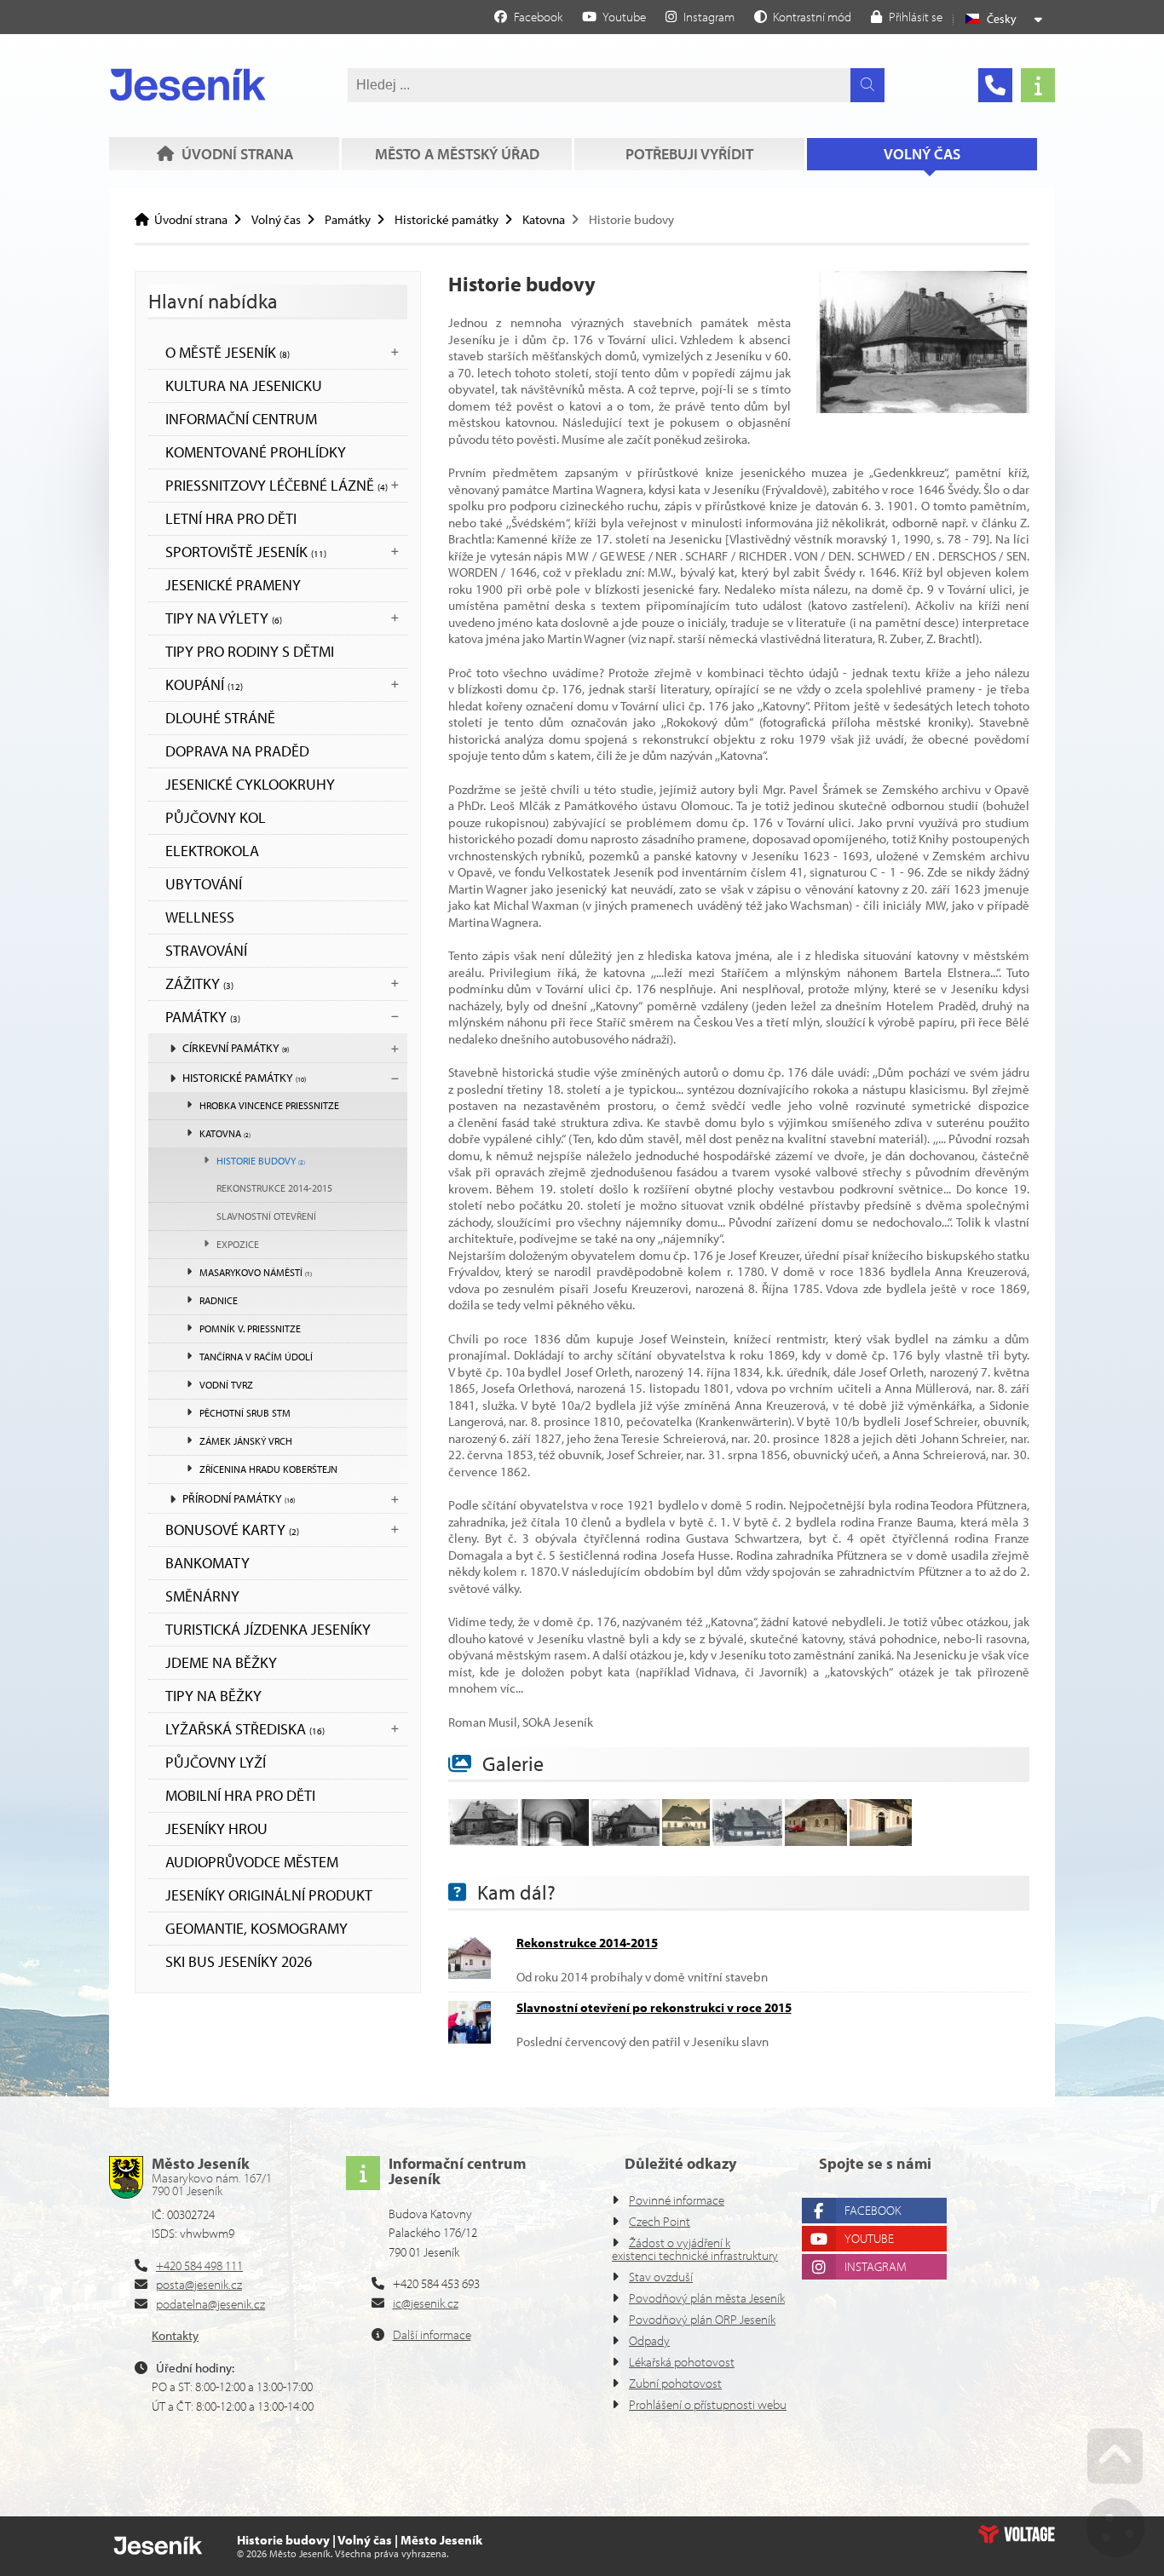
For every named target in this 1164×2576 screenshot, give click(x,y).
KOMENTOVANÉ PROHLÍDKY (256, 452)
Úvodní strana (188, 84)
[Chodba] (555, 1841)
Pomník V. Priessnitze (250, 1328)
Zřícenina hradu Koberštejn (268, 1469)
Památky (348, 219)
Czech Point (660, 2221)
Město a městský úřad (457, 154)
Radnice (219, 1300)
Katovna (544, 219)
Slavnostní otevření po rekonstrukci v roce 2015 (654, 2007)
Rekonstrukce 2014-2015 (274, 1188)
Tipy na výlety (224, 618)
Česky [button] (1002, 19)
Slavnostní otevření (266, 1216)
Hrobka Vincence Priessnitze (269, 1105)
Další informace (432, 2334)
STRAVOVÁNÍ (206, 950)
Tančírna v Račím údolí (256, 1357)
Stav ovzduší (661, 2277)
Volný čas (922, 154)
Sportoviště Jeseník (246, 552)
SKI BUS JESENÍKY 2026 (239, 1961)
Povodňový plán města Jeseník (707, 2298)
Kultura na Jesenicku (244, 385)
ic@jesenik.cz (426, 2303)
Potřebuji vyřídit (689, 154)
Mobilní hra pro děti (240, 1795)
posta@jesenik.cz (199, 2284)
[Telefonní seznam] (995, 85)
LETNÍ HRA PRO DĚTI (231, 518)
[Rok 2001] (881, 1841)
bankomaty (207, 1563)
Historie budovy (261, 1161)
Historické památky (447, 219)
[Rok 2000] (816, 1841)
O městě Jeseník (228, 352)
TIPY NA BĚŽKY (213, 1696)
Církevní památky (236, 1048)
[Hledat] (867, 85)
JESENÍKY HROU (216, 1828)
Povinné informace (677, 2200)
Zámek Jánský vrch (246, 1441)
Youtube (869, 2238)
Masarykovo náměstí (256, 1272)
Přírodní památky (239, 1498)
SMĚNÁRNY (202, 1596)
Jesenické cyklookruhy (250, 784)
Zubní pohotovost (675, 2383)
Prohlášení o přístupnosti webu (708, 2404)
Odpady (649, 2340)
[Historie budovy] (923, 408)
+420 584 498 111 (199, 2265)
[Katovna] (483, 1841)
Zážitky (199, 983)
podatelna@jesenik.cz (210, 2304)
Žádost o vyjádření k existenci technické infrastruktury (695, 2249)
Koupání (204, 684)
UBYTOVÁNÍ (204, 884)
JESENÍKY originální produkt (269, 1895)
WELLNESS (200, 917)
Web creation (1017, 2534)
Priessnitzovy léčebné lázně (277, 485)
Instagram (876, 2266)
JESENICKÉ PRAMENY (233, 585)
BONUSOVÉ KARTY (232, 1529)
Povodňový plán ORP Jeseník (702, 2319)
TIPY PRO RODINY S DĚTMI (250, 651)
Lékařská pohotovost (682, 2362)
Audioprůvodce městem (252, 1862)
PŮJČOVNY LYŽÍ (216, 1762)
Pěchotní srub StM (245, 1413)
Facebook (873, 2210)
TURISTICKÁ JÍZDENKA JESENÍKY (268, 1629)
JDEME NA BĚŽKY (221, 1662)
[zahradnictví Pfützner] (747, 1841)
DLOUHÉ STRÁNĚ (220, 718)
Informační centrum (241, 419)
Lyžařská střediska (245, 1729)
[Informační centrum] (1038, 85)
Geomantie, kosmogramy (256, 1928)
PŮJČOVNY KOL (216, 817)
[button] (803, 16)
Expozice (238, 1244)
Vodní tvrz (226, 1385)
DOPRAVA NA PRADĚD (237, 751)
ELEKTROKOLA (212, 851)
